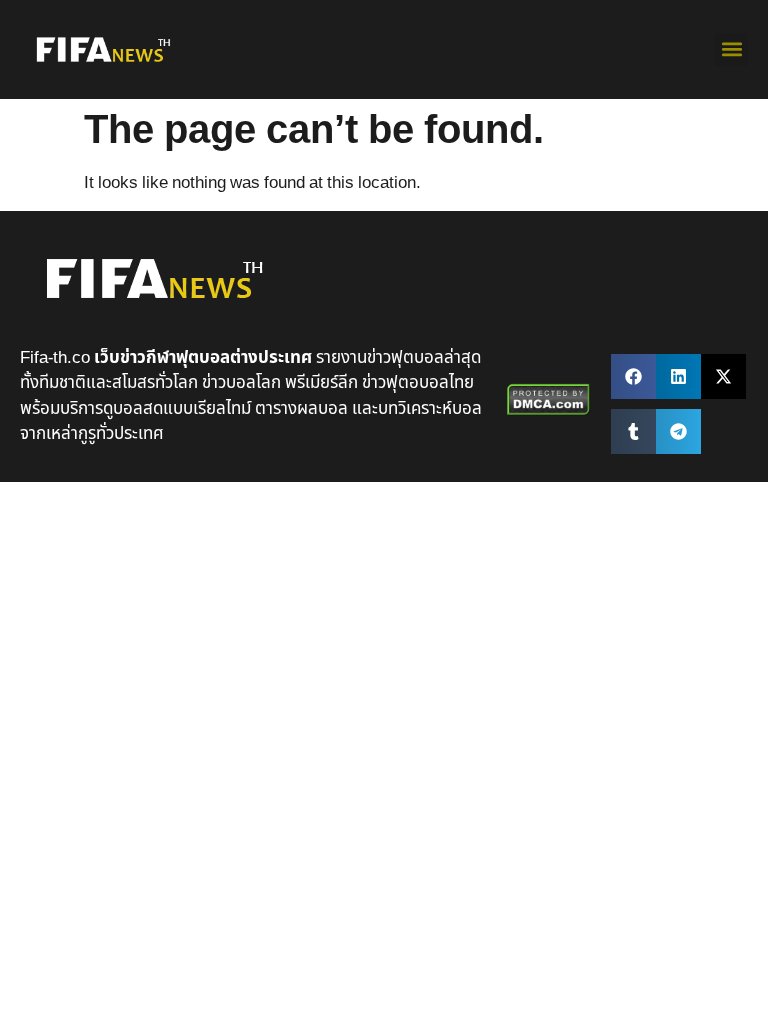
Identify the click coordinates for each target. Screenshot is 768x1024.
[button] (731, 49)
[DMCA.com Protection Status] (548, 411)
